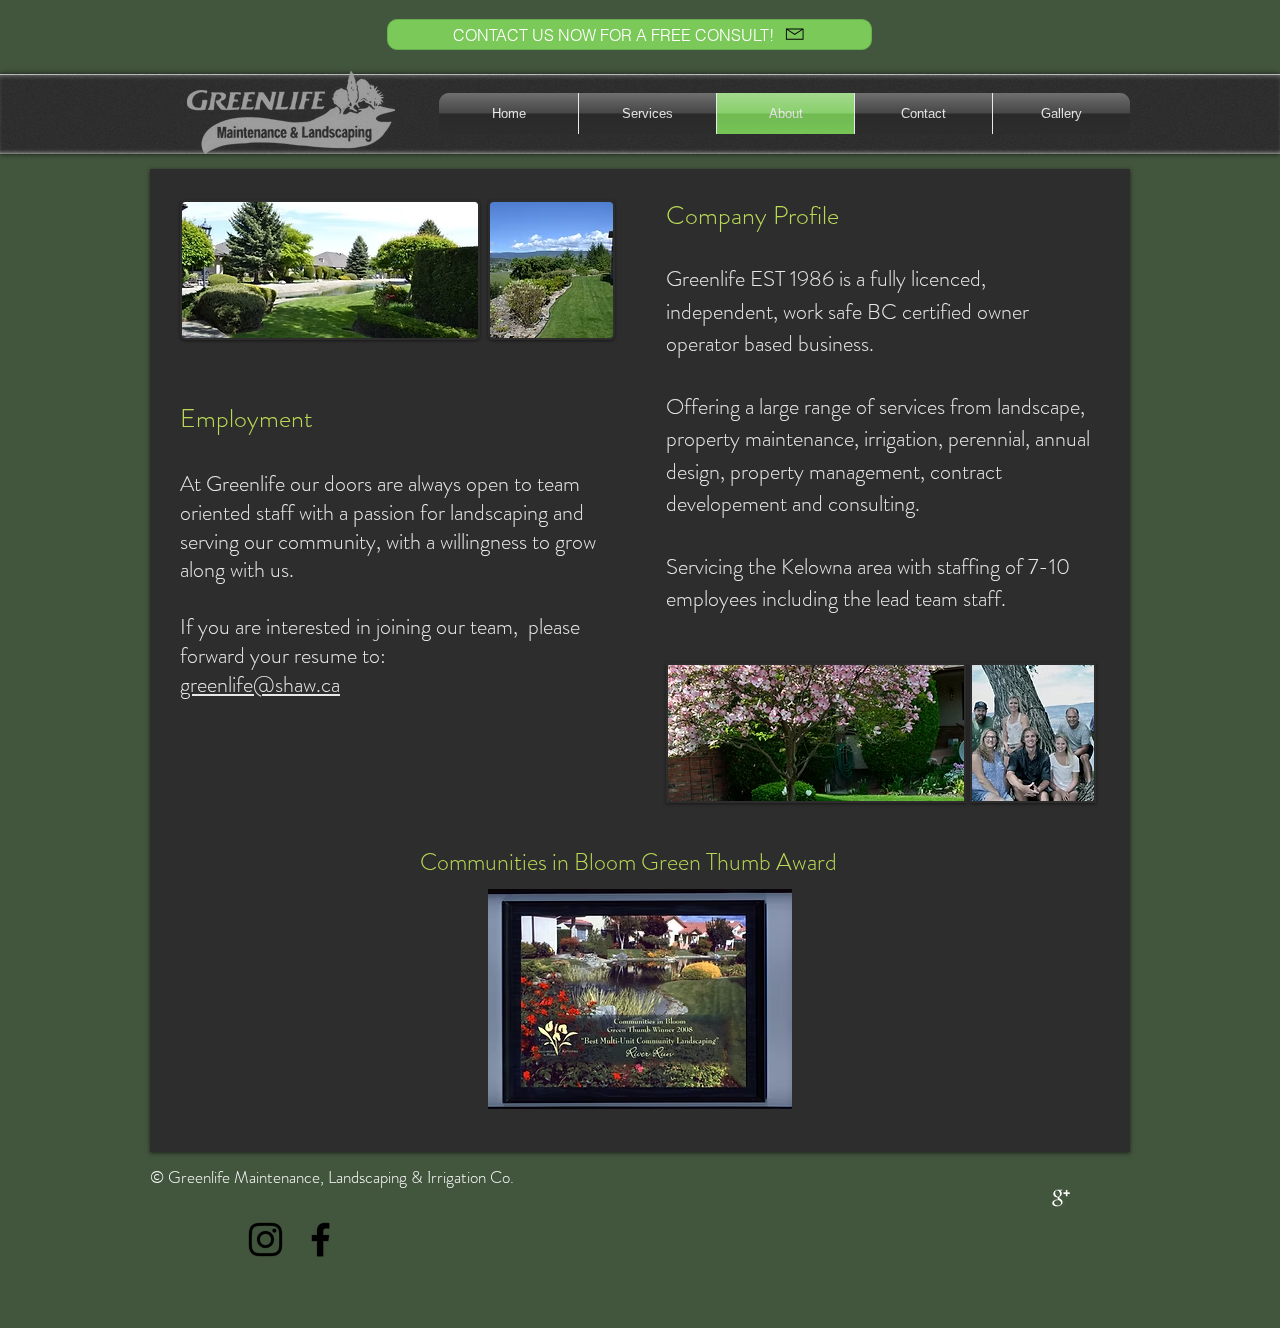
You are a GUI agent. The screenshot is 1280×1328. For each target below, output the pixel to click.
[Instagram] (265, 1239)
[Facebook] (320, 1239)
